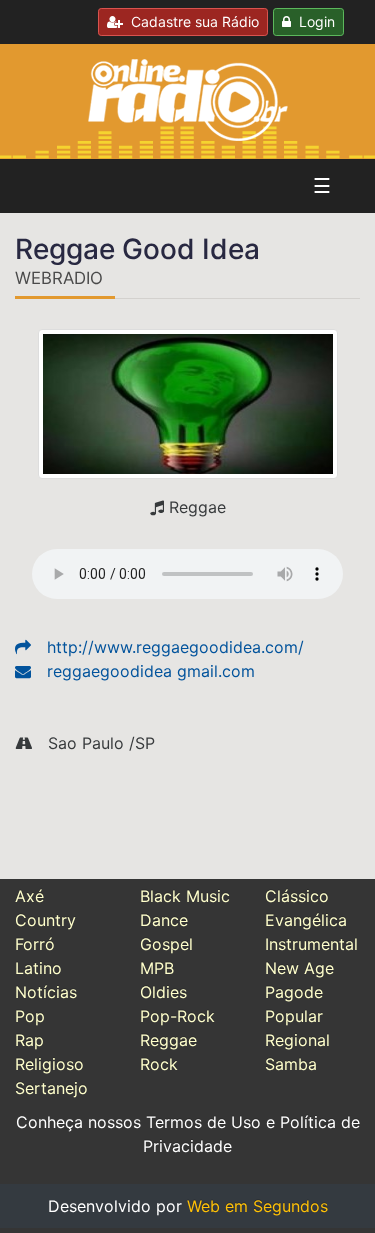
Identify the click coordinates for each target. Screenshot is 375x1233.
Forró (35, 944)
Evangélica (306, 920)
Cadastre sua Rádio (191, 21)
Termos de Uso (203, 1122)
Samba (291, 1064)
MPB (157, 968)
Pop (30, 1016)
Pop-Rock (177, 1016)
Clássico (297, 896)
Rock (159, 1064)
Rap (29, 1040)
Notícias (46, 992)
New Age (299, 968)
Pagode (294, 992)
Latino (38, 968)
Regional (297, 1040)
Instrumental (311, 944)
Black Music (185, 896)
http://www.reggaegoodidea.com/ (175, 647)
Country (45, 920)
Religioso (49, 1064)
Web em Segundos (257, 1206)
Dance (164, 920)
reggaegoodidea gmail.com (151, 671)
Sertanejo (51, 1088)
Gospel (166, 944)
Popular (294, 1016)
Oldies (163, 992)
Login (313, 21)
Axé (29, 896)
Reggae (168, 1040)
